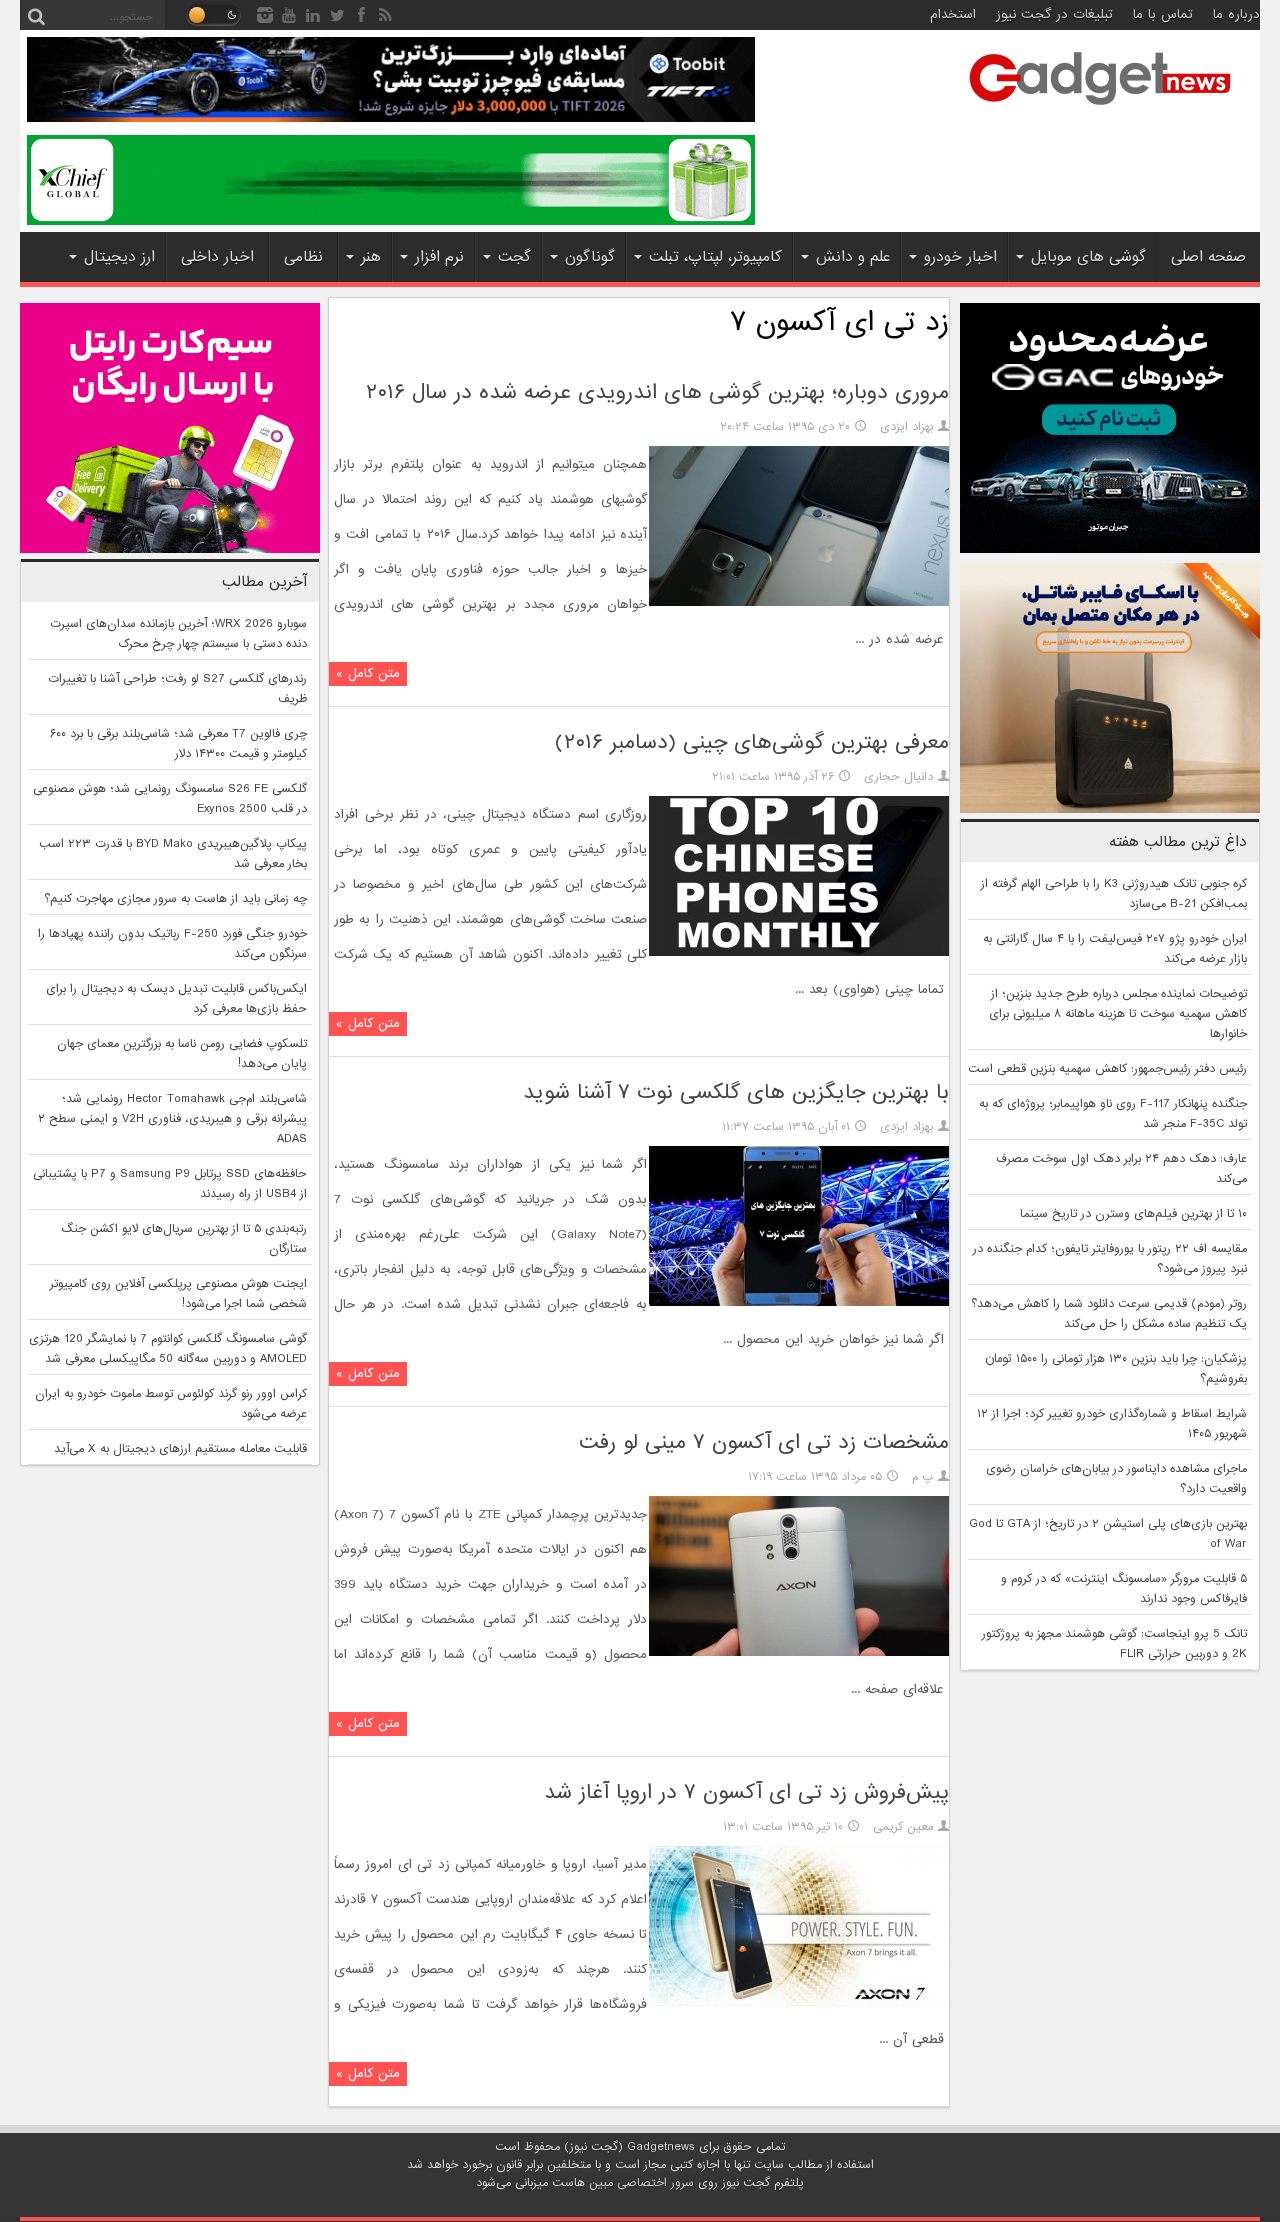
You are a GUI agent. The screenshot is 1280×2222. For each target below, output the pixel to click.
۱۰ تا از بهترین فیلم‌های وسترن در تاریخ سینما (1133, 1214)
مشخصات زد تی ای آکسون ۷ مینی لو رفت (764, 1442)
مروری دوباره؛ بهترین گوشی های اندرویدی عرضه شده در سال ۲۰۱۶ (657, 392)
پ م (922, 1477)
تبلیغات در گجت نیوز (1054, 14)
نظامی (303, 257)
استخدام (953, 14)
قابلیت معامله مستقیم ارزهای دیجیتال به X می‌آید (180, 1449)
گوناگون (590, 257)
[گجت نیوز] (1100, 111)
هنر (371, 257)
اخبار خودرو (960, 257)
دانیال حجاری (898, 777)
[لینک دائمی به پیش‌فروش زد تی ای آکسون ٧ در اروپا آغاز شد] (799, 2003)
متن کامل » (368, 673)
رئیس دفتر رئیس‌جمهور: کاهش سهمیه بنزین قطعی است (1107, 1069)
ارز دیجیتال (119, 257)
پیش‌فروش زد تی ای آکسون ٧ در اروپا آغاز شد (746, 1792)
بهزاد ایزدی (906, 427)
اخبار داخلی (217, 257)
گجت (514, 257)
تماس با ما (1163, 14)
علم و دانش (853, 257)
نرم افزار (439, 257)
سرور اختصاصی (655, 2183)
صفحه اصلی (1208, 257)
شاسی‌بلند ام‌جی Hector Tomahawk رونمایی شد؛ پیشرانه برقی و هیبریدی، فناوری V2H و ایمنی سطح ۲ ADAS (172, 1119)
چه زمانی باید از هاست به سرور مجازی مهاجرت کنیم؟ (175, 899)
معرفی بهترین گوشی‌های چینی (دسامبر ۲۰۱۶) (752, 742)
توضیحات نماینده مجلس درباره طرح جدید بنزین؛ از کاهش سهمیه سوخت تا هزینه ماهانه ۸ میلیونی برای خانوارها (1118, 1014)
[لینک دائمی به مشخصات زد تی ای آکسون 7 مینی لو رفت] (799, 1653)
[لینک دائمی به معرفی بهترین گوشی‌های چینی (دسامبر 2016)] (799, 953)
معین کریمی (903, 1827)
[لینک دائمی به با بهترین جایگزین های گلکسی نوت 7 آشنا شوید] (799, 1303)
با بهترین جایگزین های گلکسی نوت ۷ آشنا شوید (736, 1092)
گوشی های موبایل (1088, 257)
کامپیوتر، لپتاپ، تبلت (715, 257)
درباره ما (1236, 14)
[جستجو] (36, 15)
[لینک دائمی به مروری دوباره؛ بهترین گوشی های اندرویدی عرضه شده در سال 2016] (799, 603)
